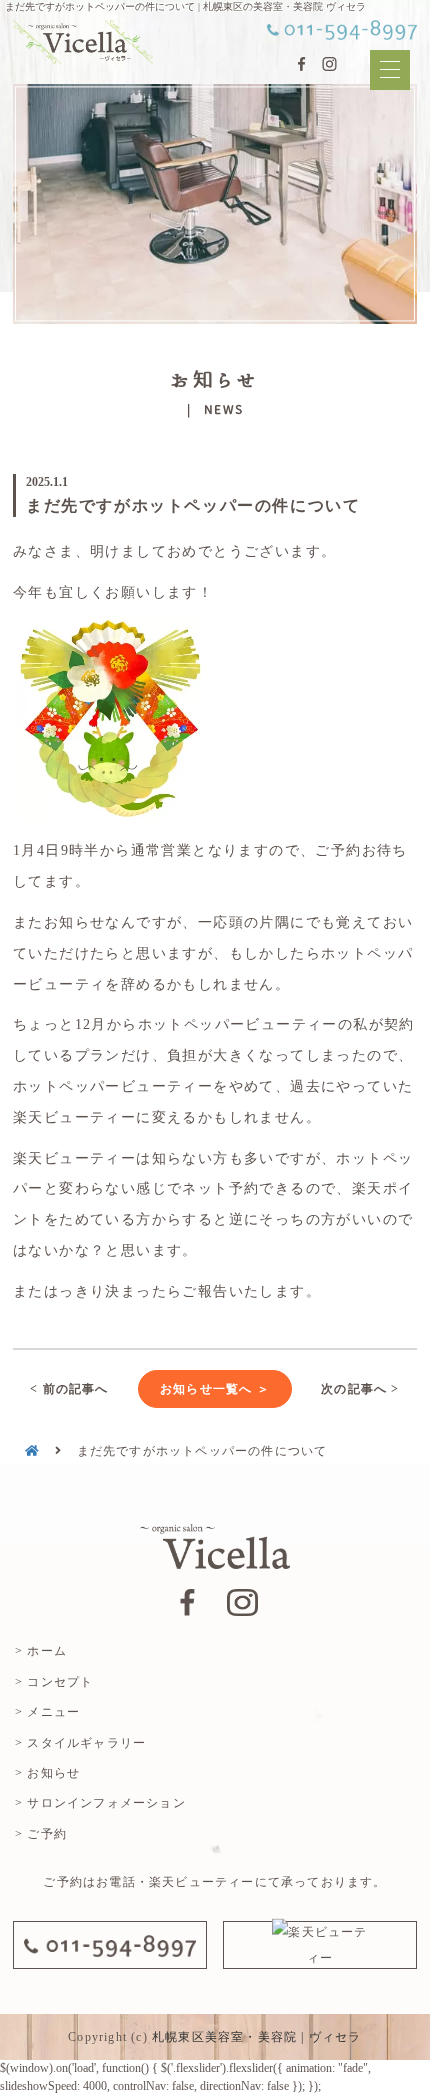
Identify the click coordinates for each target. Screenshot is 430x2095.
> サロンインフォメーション (100, 1803)
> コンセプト (54, 1682)
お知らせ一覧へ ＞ (215, 1389)
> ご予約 (41, 1834)
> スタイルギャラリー (80, 1743)
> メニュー (47, 1712)
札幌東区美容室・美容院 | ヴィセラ (257, 2037)
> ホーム (41, 1651)
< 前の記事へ (69, 1389)
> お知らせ (47, 1773)
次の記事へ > (360, 1389)
